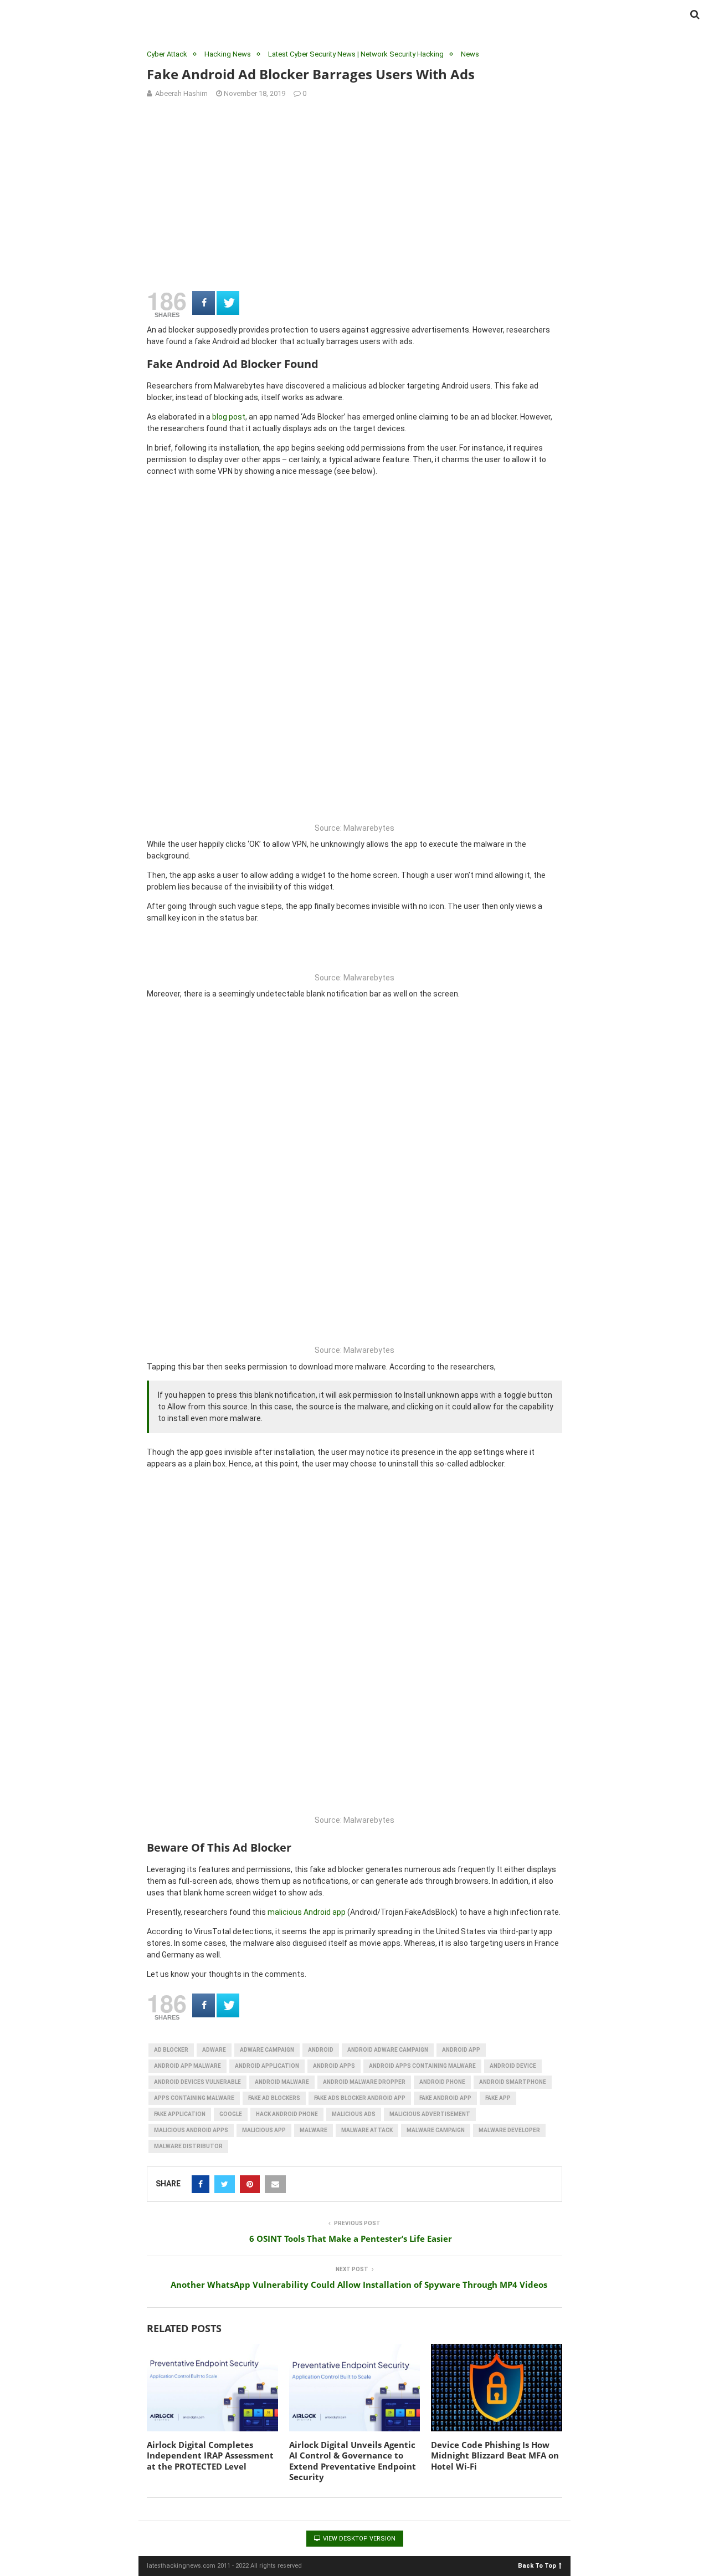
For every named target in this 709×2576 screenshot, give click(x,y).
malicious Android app (307, 1912)
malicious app (264, 2130)
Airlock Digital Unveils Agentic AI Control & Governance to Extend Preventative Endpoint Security (353, 2461)
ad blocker (171, 2050)
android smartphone (513, 2082)
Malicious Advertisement (430, 2114)
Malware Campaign (436, 2130)
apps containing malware (194, 2098)
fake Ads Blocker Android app (360, 2098)
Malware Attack (367, 2130)
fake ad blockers (274, 2098)
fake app (498, 2098)
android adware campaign (388, 2050)
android (321, 2050)
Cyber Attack (167, 54)
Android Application (267, 2066)
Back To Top (537, 2565)
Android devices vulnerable (197, 2082)
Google (231, 2114)
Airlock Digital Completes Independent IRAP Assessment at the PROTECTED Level (210, 2455)
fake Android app (445, 2098)
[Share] (204, 303)
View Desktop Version (358, 2539)
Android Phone (442, 2082)
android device (513, 2066)
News (470, 54)
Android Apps (334, 2066)
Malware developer (509, 2130)
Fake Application (180, 2114)
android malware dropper (364, 2082)
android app (461, 2050)
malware (314, 2130)
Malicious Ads (354, 2114)
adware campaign (267, 2050)
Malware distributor (188, 2146)
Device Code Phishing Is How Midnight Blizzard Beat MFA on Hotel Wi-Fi (495, 2455)
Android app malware (187, 2066)
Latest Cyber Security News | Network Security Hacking (356, 54)
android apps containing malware (422, 2066)
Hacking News (228, 54)
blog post (229, 417)
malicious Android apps (191, 2130)
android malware (282, 2082)
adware (214, 2050)
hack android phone (287, 2114)
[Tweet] (228, 303)
